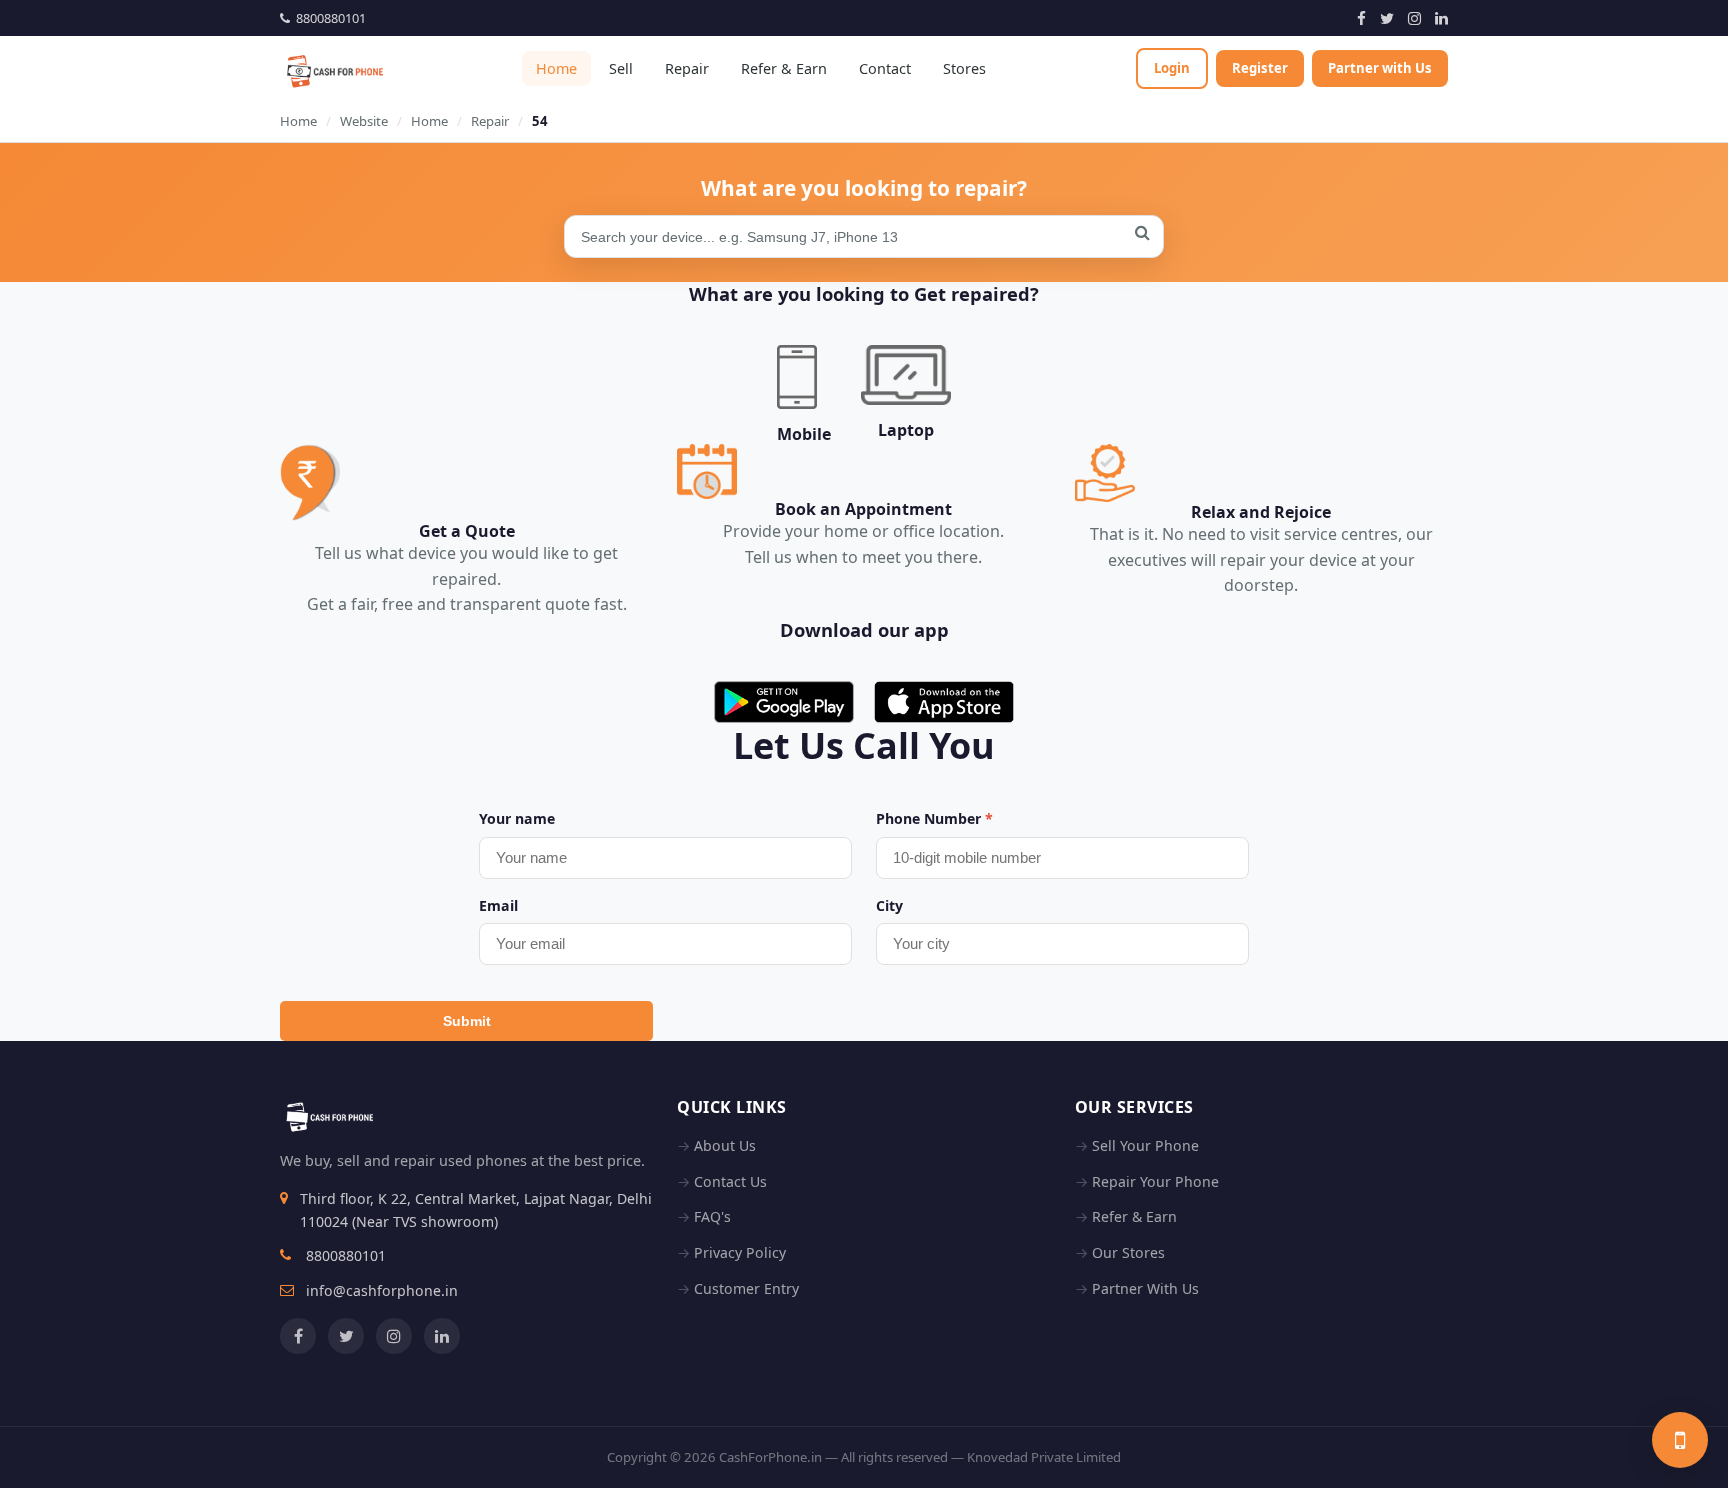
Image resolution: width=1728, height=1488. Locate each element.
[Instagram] (1414, 18)
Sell (621, 68)
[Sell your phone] (1680, 1440)
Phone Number (934, 818)
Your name (517, 818)
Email (498, 905)
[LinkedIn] (1441, 18)
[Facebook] (1361, 18)
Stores (964, 68)
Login (1172, 68)
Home (556, 68)
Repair (687, 68)
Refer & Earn (784, 68)
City (889, 905)
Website (364, 121)
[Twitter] (1387, 18)
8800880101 (328, 18)
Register (1260, 68)
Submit (467, 1021)
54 (540, 121)
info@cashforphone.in (382, 1290)
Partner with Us (1380, 68)
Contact (885, 68)
